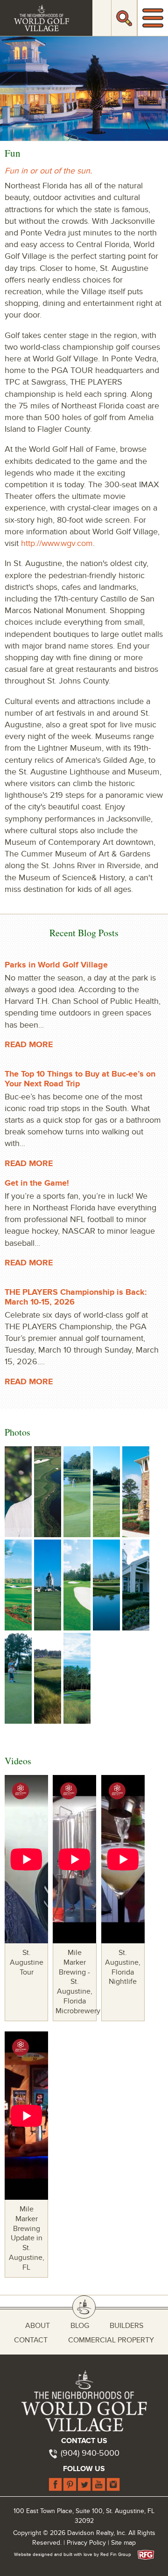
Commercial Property (111, 2340)
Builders (126, 2326)
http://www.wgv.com (57, 543)
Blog (80, 2326)
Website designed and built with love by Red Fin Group (75, 2555)
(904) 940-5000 (90, 2453)
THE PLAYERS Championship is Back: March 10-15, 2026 (76, 1297)
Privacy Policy (86, 2543)
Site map (123, 2543)
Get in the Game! (37, 1183)
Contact (31, 2340)
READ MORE (29, 1045)
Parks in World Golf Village (56, 965)
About (38, 2326)
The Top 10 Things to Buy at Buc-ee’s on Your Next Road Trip (80, 1079)
